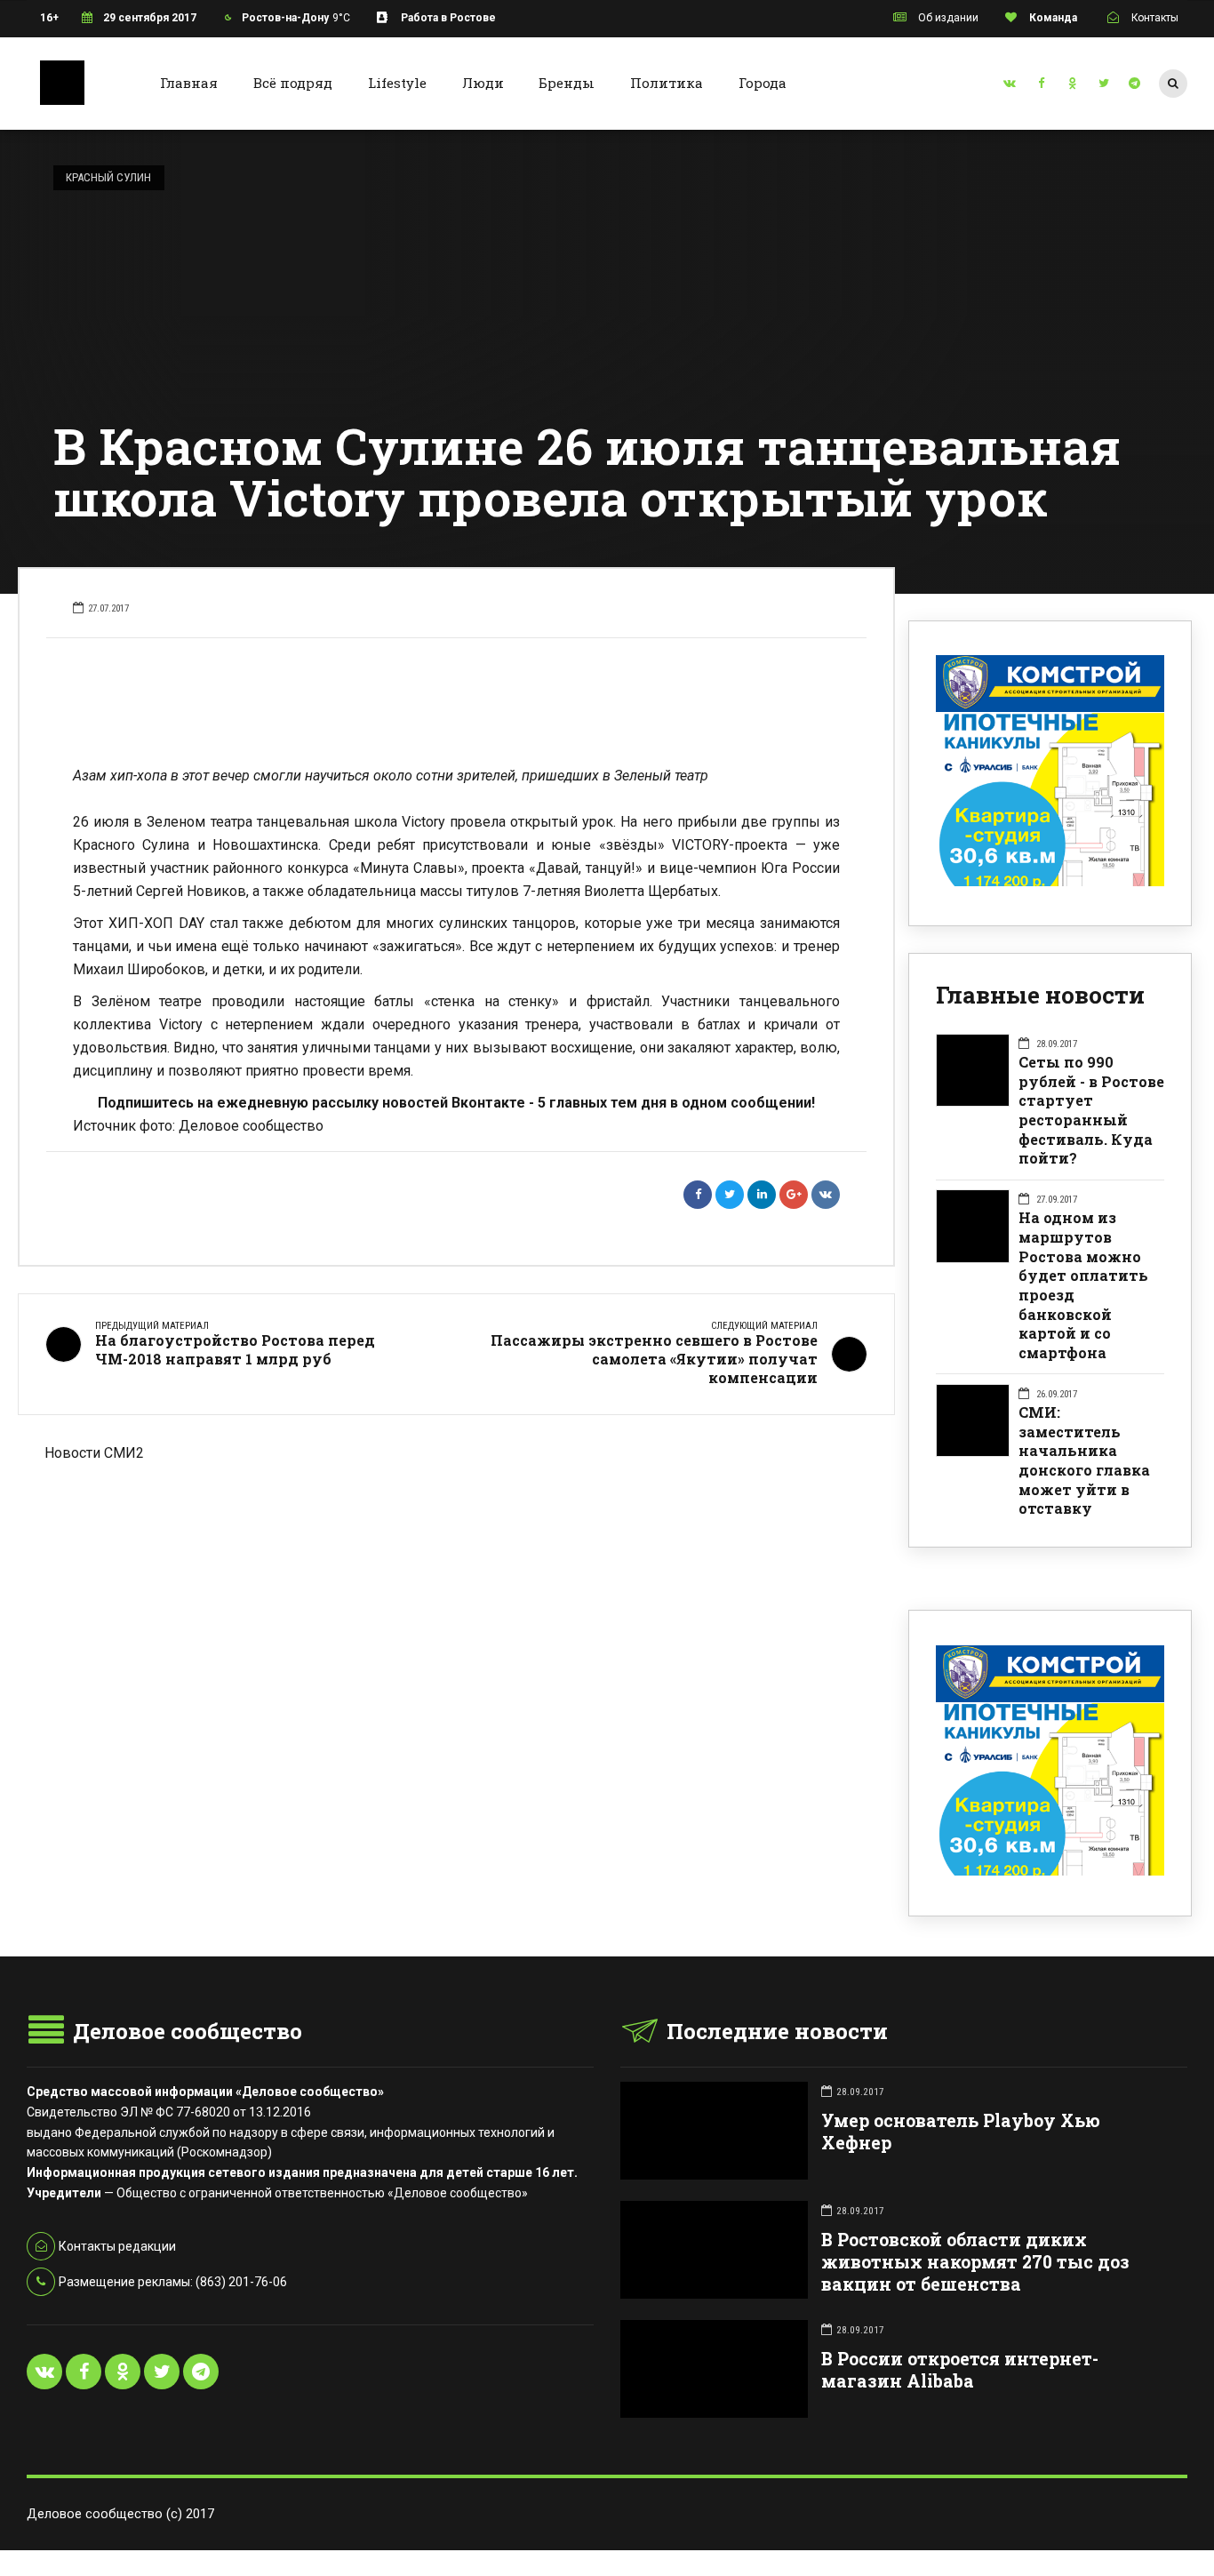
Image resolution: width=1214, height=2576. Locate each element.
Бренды (567, 83)
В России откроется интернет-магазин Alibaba (960, 2370)
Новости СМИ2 (94, 1453)
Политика (667, 83)
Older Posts (456, 1556)
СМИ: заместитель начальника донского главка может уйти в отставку (1084, 1460)
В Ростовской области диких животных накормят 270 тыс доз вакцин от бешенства (975, 2262)
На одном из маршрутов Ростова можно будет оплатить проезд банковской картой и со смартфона (1083, 1285)
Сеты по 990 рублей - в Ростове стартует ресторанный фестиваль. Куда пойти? (1091, 1110)
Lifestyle (397, 83)
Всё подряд (293, 83)
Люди (483, 83)
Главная (189, 83)
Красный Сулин (108, 177)
